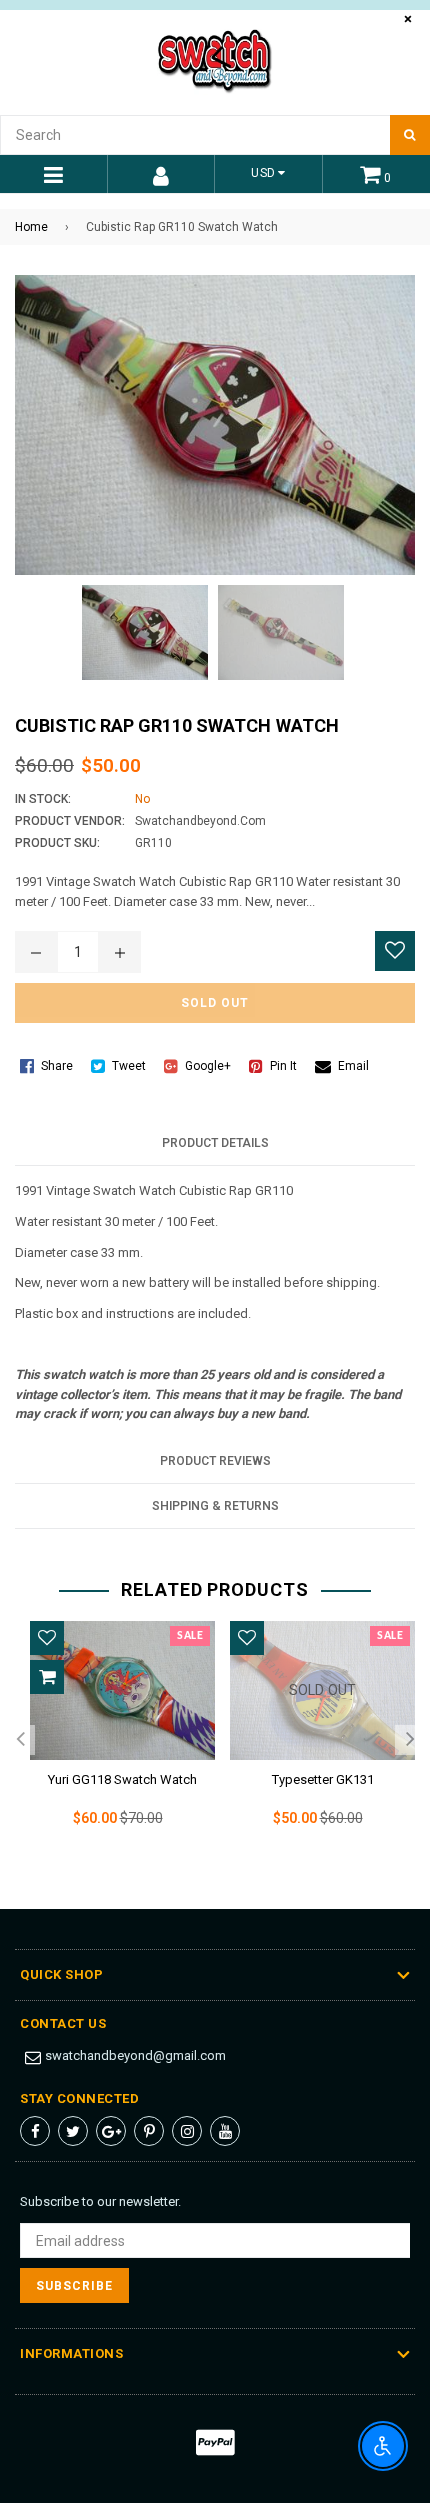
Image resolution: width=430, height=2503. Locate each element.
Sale (190, 1636)
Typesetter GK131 (323, 1779)
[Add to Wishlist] (395, 951)
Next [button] (410, 1740)
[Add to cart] (47, 1677)
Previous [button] (20, 1740)
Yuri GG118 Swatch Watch (122, 1779)
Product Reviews (215, 1461)
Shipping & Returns (215, 1506)
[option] (115, 1740)
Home (31, 227)
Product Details (215, 1143)
